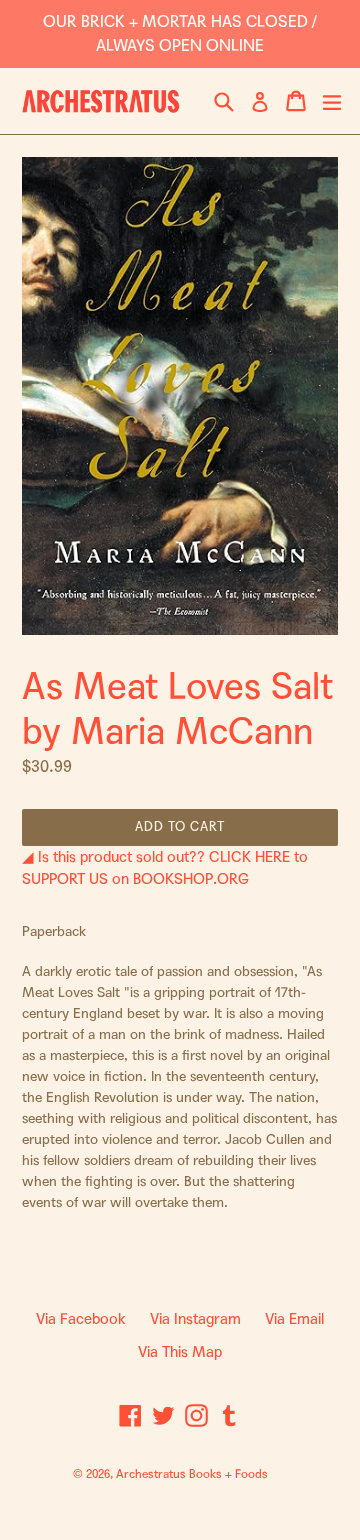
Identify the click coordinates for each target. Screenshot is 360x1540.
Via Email (294, 1319)
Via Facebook (81, 1319)
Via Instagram (195, 1319)
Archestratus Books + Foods (192, 1474)
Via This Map (180, 1352)
